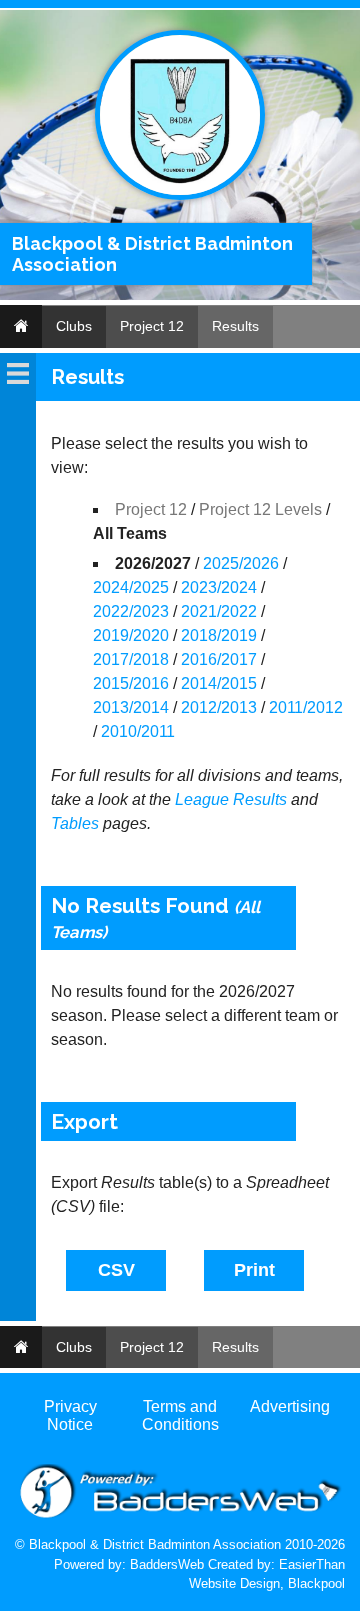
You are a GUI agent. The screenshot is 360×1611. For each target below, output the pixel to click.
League (202, 799)
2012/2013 (219, 707)
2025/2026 (241, 563)
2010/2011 (138, 731)
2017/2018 (131, 659)
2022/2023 (131, 611)
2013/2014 (131, 707)
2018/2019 (219, 635)
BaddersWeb (167, 1564)
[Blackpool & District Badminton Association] (180, 195)
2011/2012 (306, 707)
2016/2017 (219, 659)
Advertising (290, 1406)
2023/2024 (219, 587)
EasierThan (312, 1564)
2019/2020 (131, 635)
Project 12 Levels (260, 509)
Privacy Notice (70, 1415)
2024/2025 (131, 587)
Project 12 (152, 326)
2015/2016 (131, 683)
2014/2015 (219, 683)
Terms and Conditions (180, 1415)
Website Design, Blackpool (267, 1583)
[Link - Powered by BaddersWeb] (180, 1515)
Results (235, 326)
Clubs (74, 326)
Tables (75, 823)
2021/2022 (219, 611)
